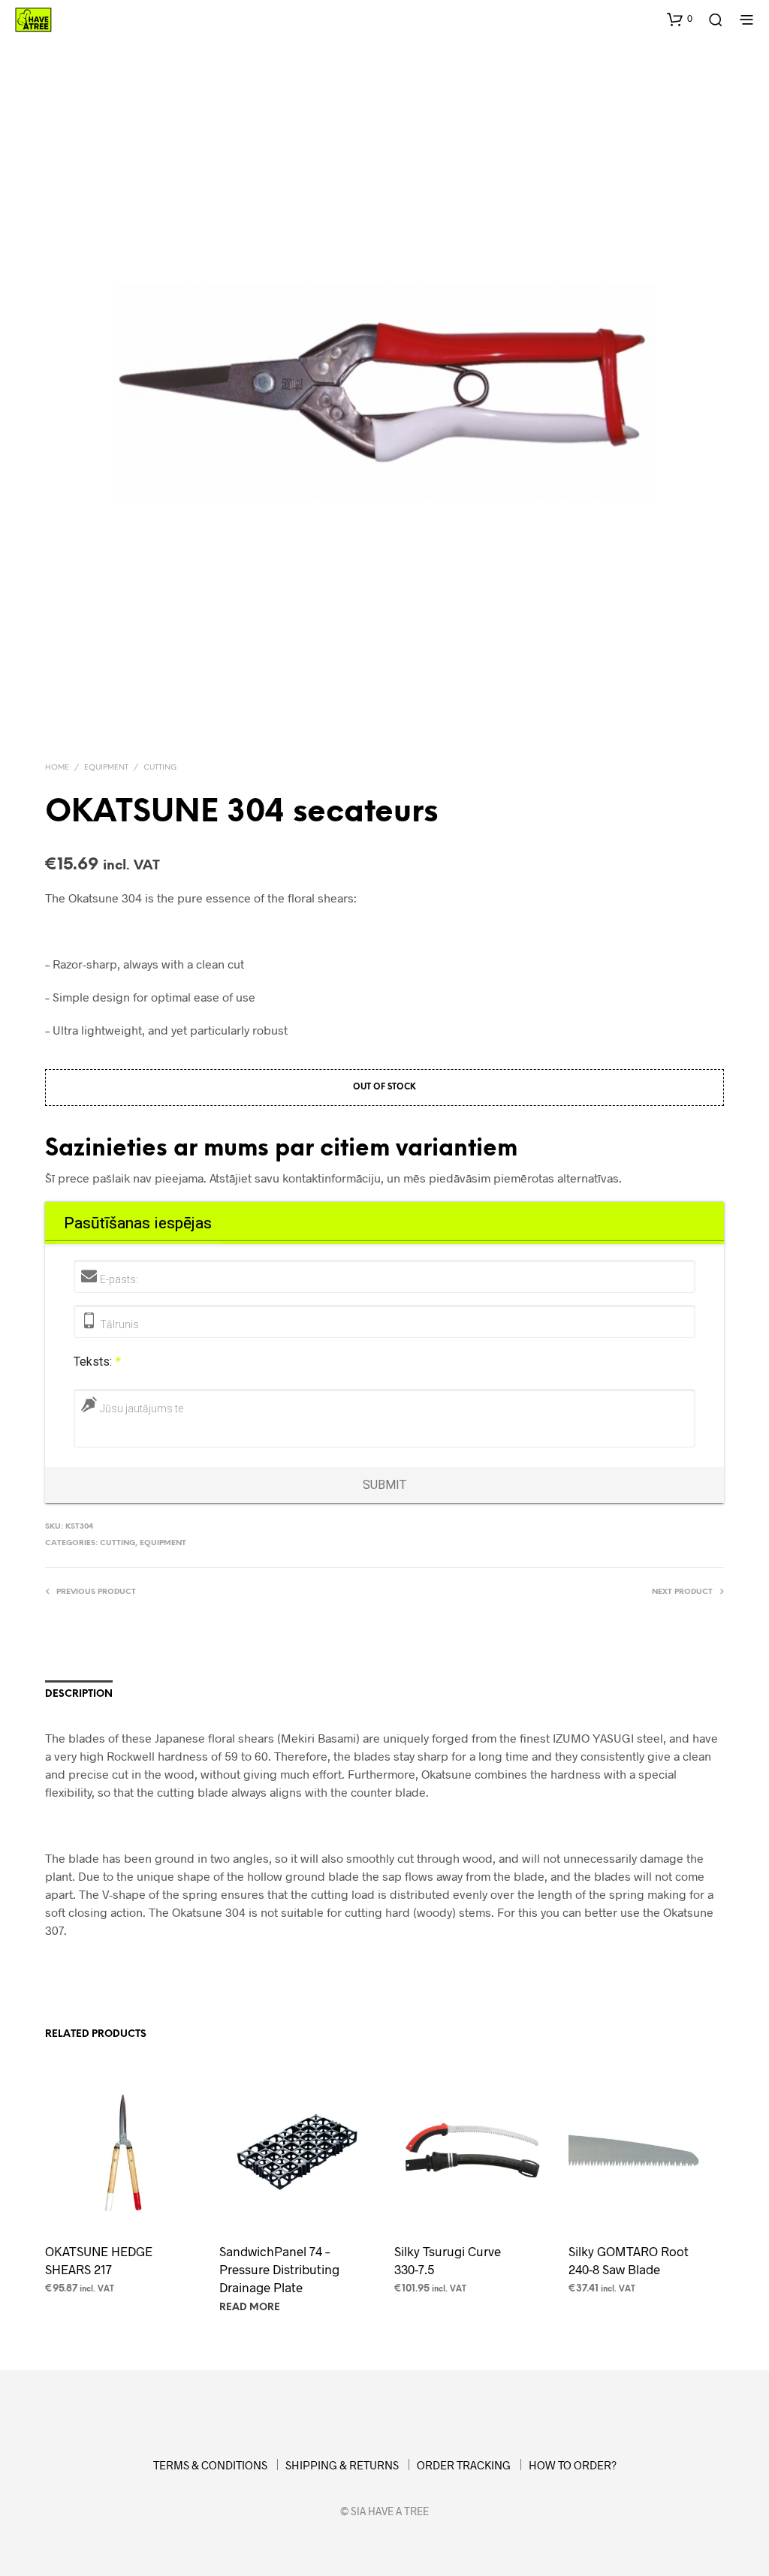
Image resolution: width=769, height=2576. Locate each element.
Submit (384, 1485)
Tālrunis (119, 1324)
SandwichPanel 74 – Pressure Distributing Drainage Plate (279, 2269)
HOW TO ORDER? (573, 2465)
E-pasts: (119, 1279)
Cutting (160, 768)
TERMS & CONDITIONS (210, 2465)
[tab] (137, 1223)
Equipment (106, 768)
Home (57, 768)
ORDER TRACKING (464, 2465)
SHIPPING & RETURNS (342, 2465)
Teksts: (97, 1362)
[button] (680, 19)
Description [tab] (79, 1694)
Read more (250, 2308)
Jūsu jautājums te (142, 1409)
